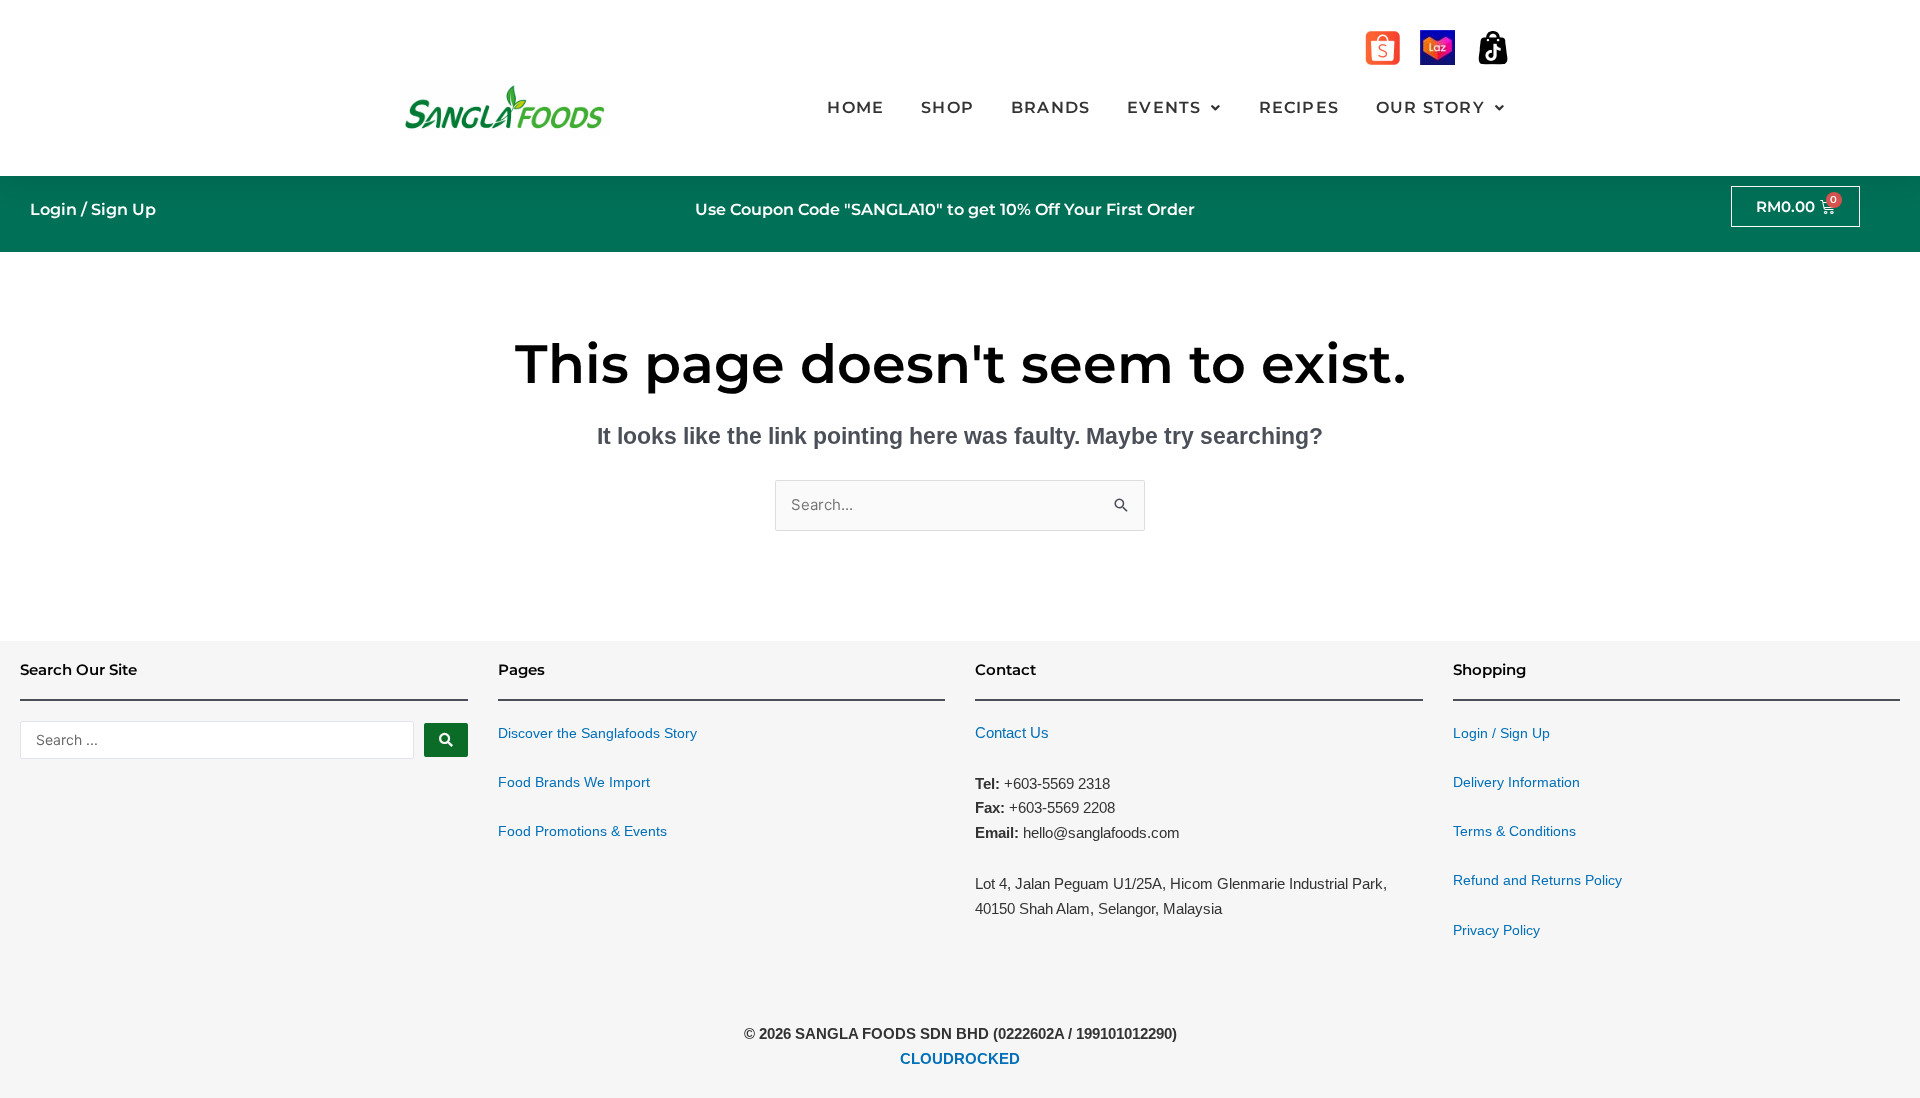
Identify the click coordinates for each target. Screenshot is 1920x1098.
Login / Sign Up (93, 209)
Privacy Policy (1496, 930)
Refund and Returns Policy (1537, 880)
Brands (1050, 107)
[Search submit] (446, 740)
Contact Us (1012, 732)
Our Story (1430, 107)
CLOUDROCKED (960, 1058)
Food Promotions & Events (582, 831)
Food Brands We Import (574, 782)
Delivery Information (1516, 782)
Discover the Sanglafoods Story (597, 733)
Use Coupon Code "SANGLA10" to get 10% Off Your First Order (945, 209)
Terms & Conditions (1514, 831)
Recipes (1299, 107)
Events (1164, 107)
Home (855, 107)
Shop (947, 107)
